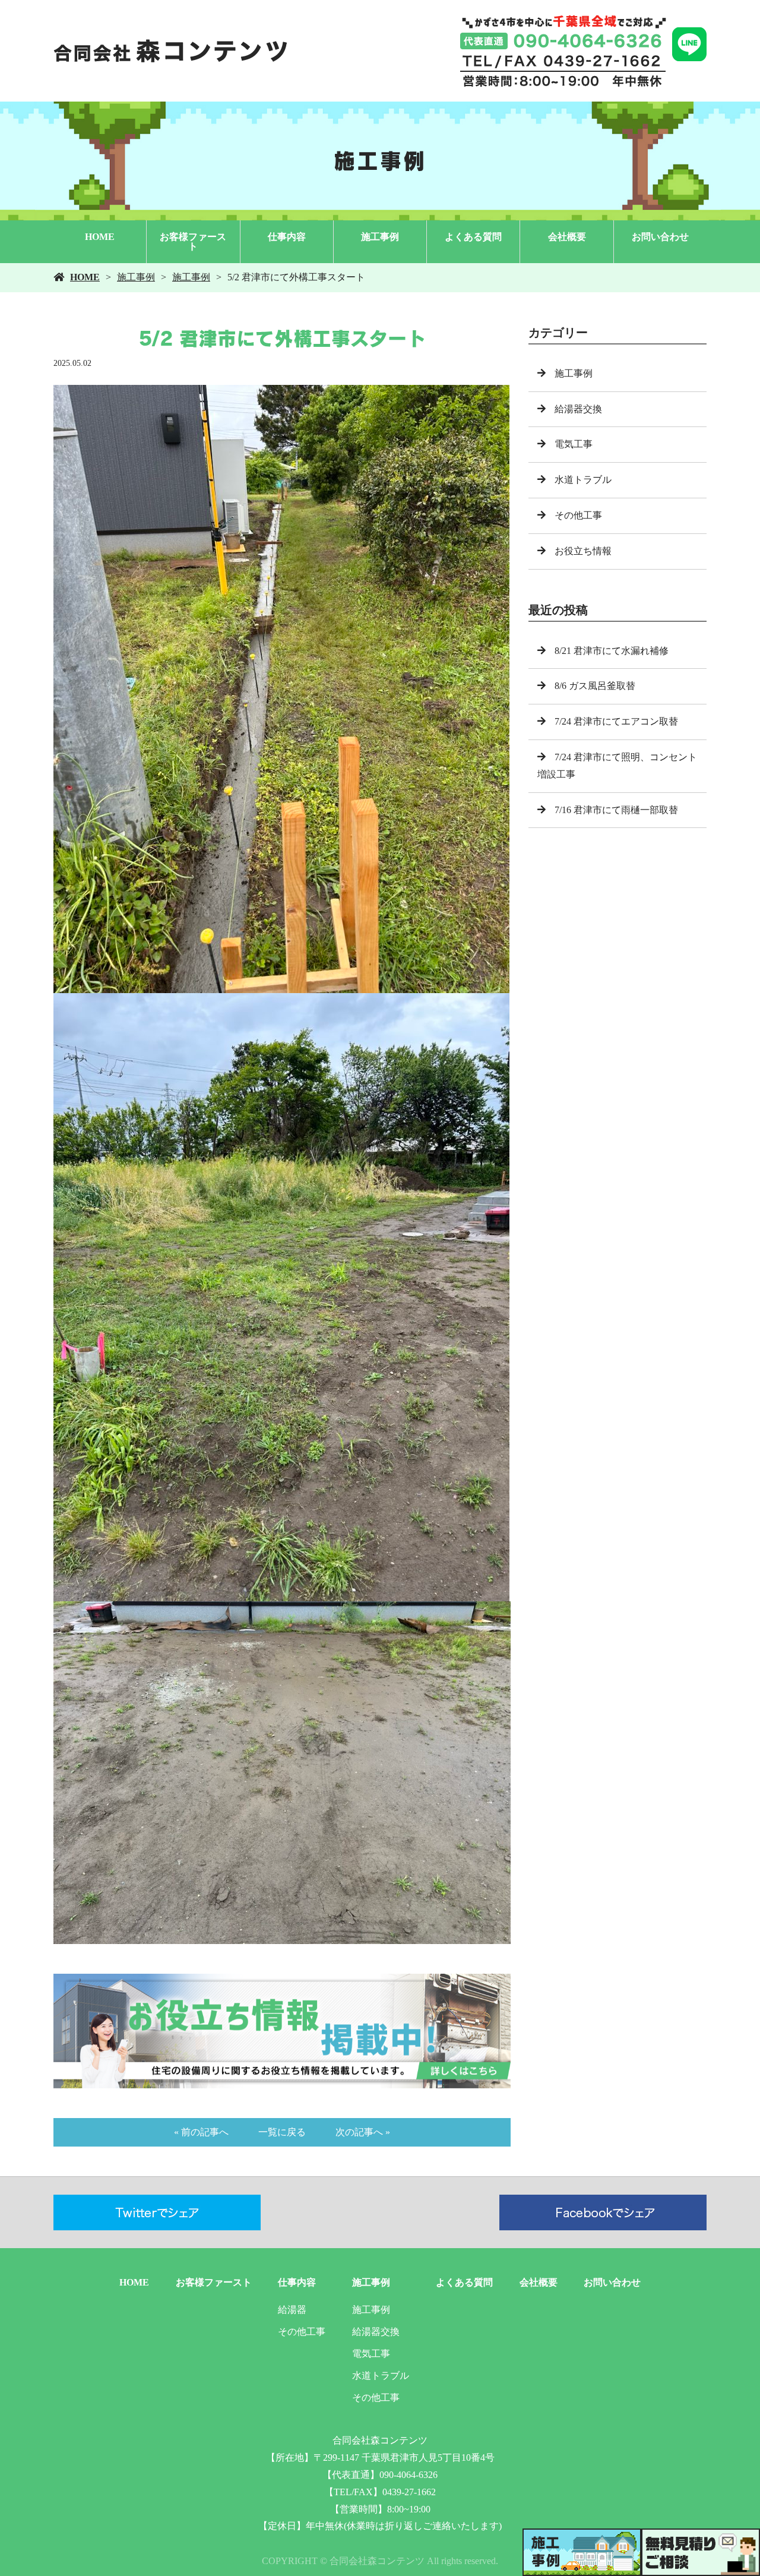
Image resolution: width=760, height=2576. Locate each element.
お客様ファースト (193, 241)
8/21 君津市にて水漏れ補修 (612, 651)
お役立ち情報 (583, 551)
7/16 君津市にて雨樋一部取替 (616, 810)
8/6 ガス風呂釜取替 (595, 686)
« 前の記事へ (201, 2132)
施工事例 (380, 237)
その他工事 (578, 515)
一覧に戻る (282, 2132)
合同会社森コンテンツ (380, 2440)
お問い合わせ (660, 237)
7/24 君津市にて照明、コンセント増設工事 (617, 766)
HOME (100, 237)
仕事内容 (287, 237)
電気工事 (574, 444)
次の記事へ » (363, 2132)
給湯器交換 (578, 409)
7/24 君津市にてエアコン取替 (616, 721)
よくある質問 (473, 237)
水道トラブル (583, 480)
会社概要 (567, 237)
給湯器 (292, 2310)
